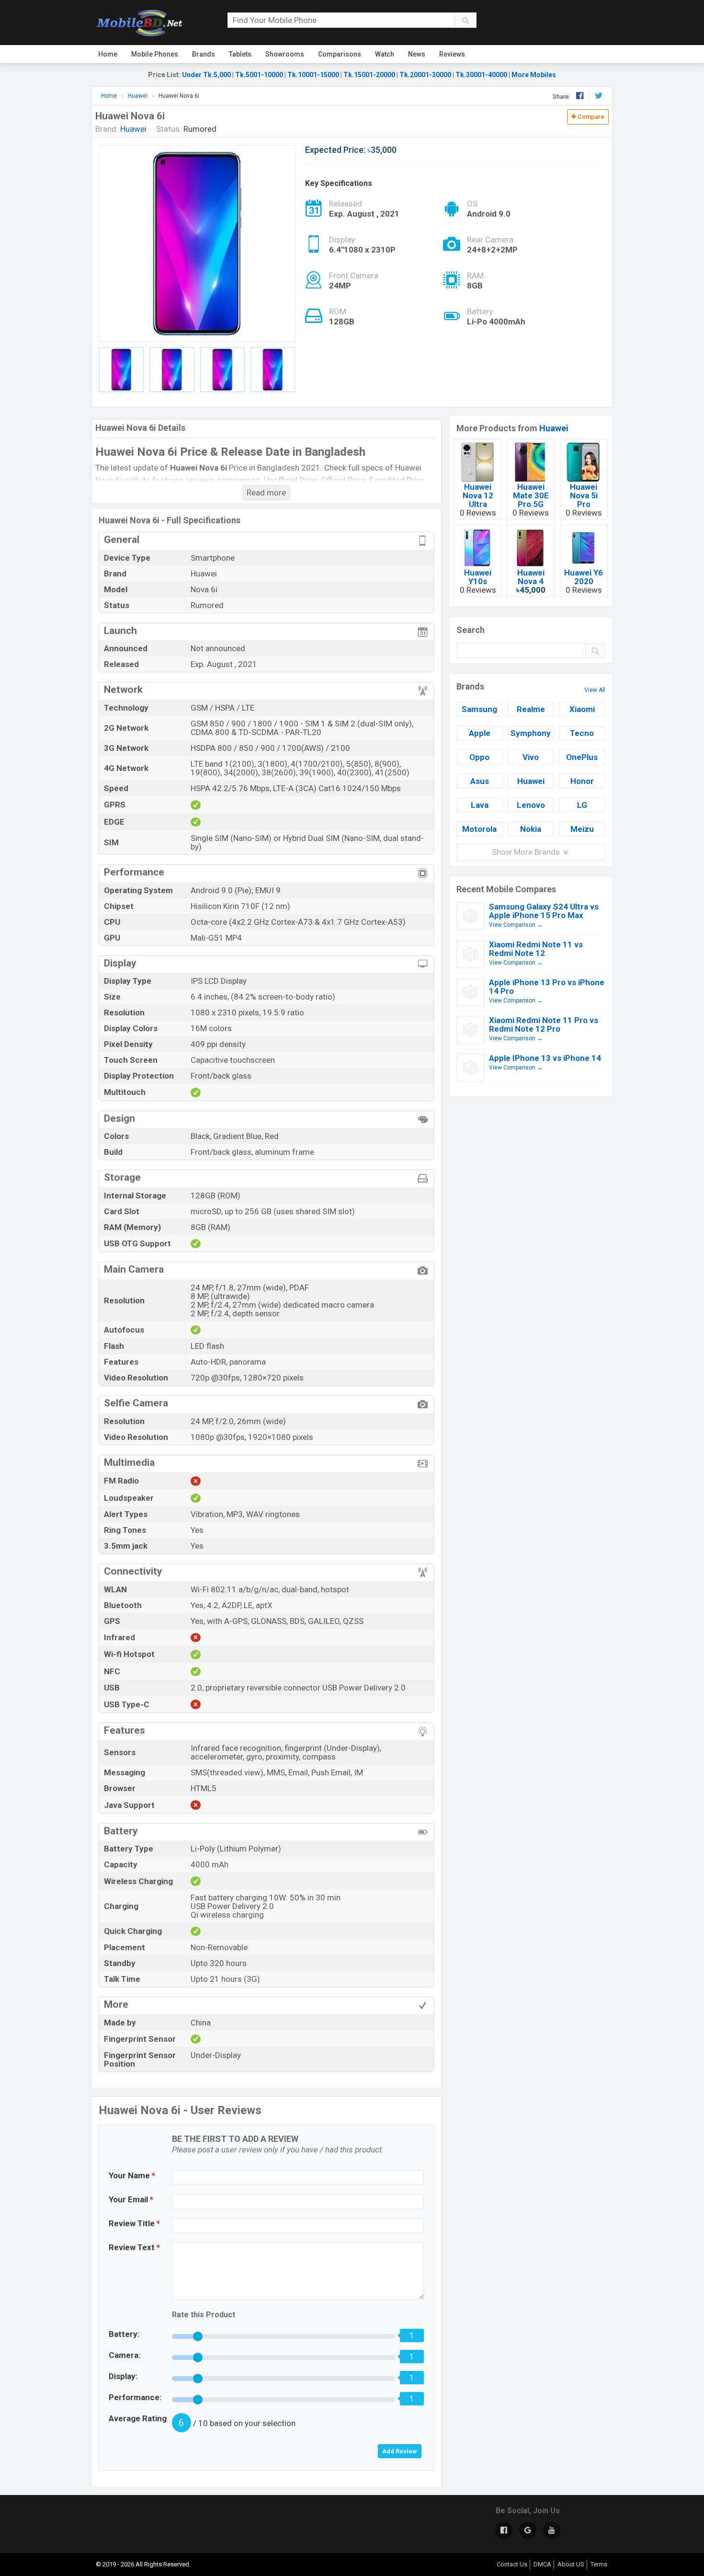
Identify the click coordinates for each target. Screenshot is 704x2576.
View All (595, 690)
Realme (531, 709)
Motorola (479, 829)
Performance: (135, 2397)
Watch (385, 54)
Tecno (582, 733)
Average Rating (138, 2418)
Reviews (452, 54)
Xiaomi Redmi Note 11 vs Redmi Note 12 (536, 949)
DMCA (542, 2564)
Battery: (124, 2334)
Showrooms (285, 54)
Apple (480, 733)
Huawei (554, 428)
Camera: (125, 2355)
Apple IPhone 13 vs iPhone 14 (545, 1058)
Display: (123, 2376)
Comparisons (340, 54)
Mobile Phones (155, 54)
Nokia (531, 829)
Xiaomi (582, 709)
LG (582, 805)
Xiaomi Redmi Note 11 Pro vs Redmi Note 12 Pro (544, 1024)
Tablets (240, 54)
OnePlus (582, 757)
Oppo (479, 757)
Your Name (132, 2175)
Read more (266, 493)
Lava (480, 805)
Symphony (531, 733)
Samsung (479, 709)
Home (108, 54)
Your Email (131, 2199)
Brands (204, 54)
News (417, 54)
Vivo (531, 757)
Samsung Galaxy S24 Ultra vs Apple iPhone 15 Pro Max (544, 911)
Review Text (134, 2247)
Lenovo (531, 805)
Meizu (582, 829)
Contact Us (512, 2564)
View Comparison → (516, 925)
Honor (582, 781)
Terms (599, 2564)
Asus (480, 781)
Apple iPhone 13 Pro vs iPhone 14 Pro (547, 987)
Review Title (134, 2223)
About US (571, 2564)
